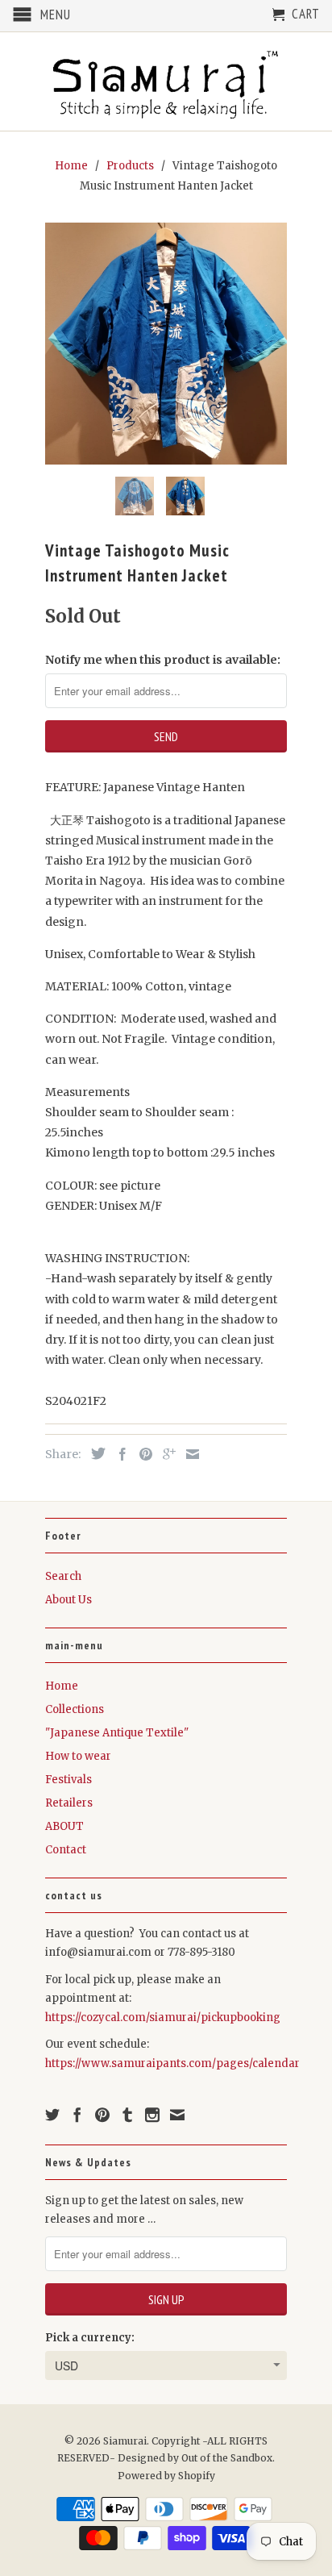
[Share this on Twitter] (94, 1453)
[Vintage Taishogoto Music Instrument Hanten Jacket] (166, 344)
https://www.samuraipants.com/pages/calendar (172, 2063)
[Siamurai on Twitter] (52, 2115)
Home (62, 1686)
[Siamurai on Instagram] (152, 2115)
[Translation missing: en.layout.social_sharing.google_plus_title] (165, 1454)
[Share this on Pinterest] (142, 1454)
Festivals (68, 1780)
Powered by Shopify (166, 2476)
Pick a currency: (90, 2338)
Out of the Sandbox (227, 2458)
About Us (68, 1600)
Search (63, 1576)
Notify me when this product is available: (163, 660)
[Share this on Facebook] (118, 1454)
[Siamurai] (166, 81)
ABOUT (64, 1826)
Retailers (69, 1803)
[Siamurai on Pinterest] (102, 2115)
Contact (66, 1850)
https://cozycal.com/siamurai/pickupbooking (163, 2017)
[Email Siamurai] (177, 2115)
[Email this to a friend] (189, 1454)
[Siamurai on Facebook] (77, 2115)
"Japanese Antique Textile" (117, 1733)
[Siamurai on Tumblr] (127, 2115)
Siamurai (125, 2441)
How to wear (78, 1756)
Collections (75, 1709)
